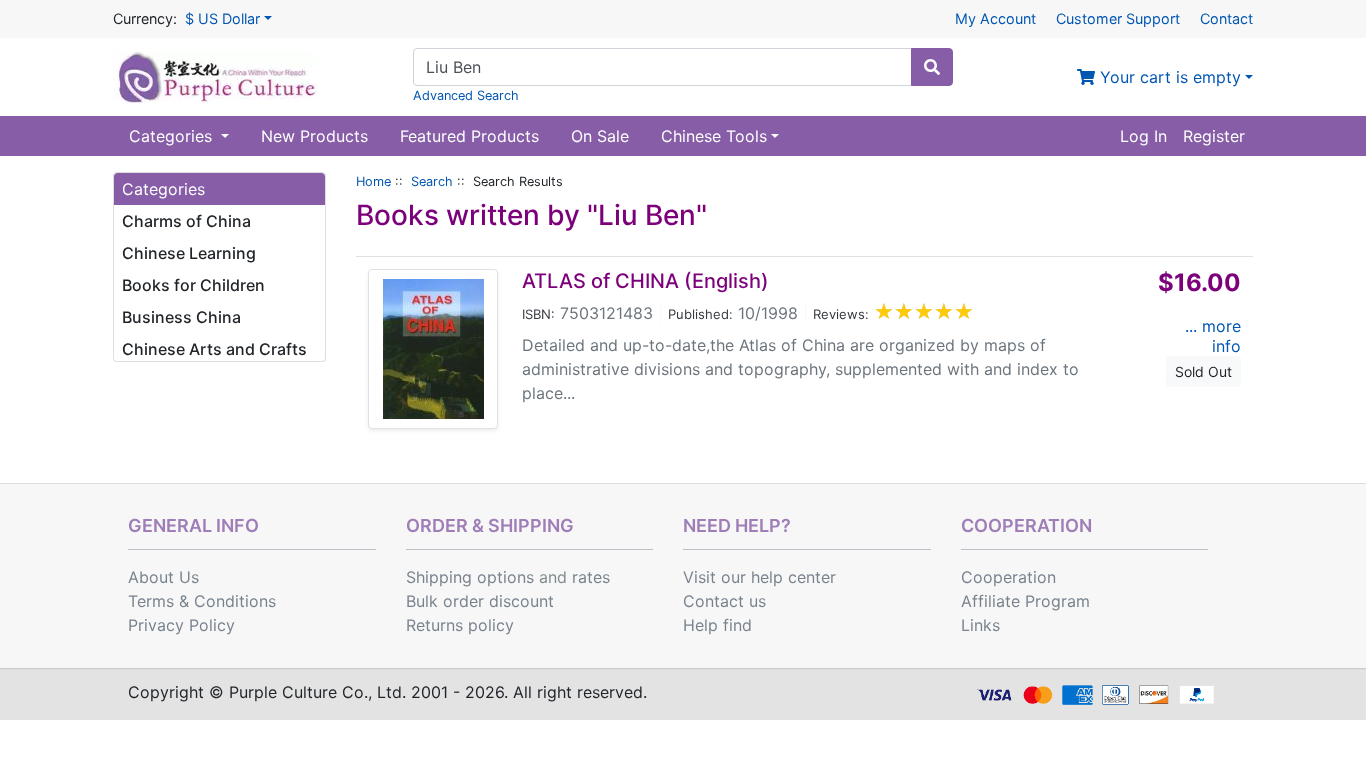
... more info (1213, 335)
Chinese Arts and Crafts (214, 349)
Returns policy (460, 625)
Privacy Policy (181, 625)
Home (373, 181)
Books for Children (193, 285)
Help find (717, 625)
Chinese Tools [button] (714, 136)
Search (432, 181)
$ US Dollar (222, 18)
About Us (163, 577)
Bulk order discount (480, 601)
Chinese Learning (189, 253)
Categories (173, 136)
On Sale (600, 136)
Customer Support (1118, 18)
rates (591, 577)
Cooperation (1008, 577)
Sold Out (1203, 371)
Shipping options (470, 577)
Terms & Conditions (202, 601)
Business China (181, 317)
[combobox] (662, 67)
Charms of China (186, 221)
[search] (932, 67)
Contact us (724, 601)
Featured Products (469, 136)
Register (1214, 136)
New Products (314, 136)
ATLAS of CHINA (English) (645, 281)
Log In (1143, 136)
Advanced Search (466, 95)
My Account (995, 18)
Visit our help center (759, 577)
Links (980, 625)
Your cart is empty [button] (1168, 77)
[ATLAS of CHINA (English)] (433, 349)
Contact (1226, 18)
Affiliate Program (1025, 601)
